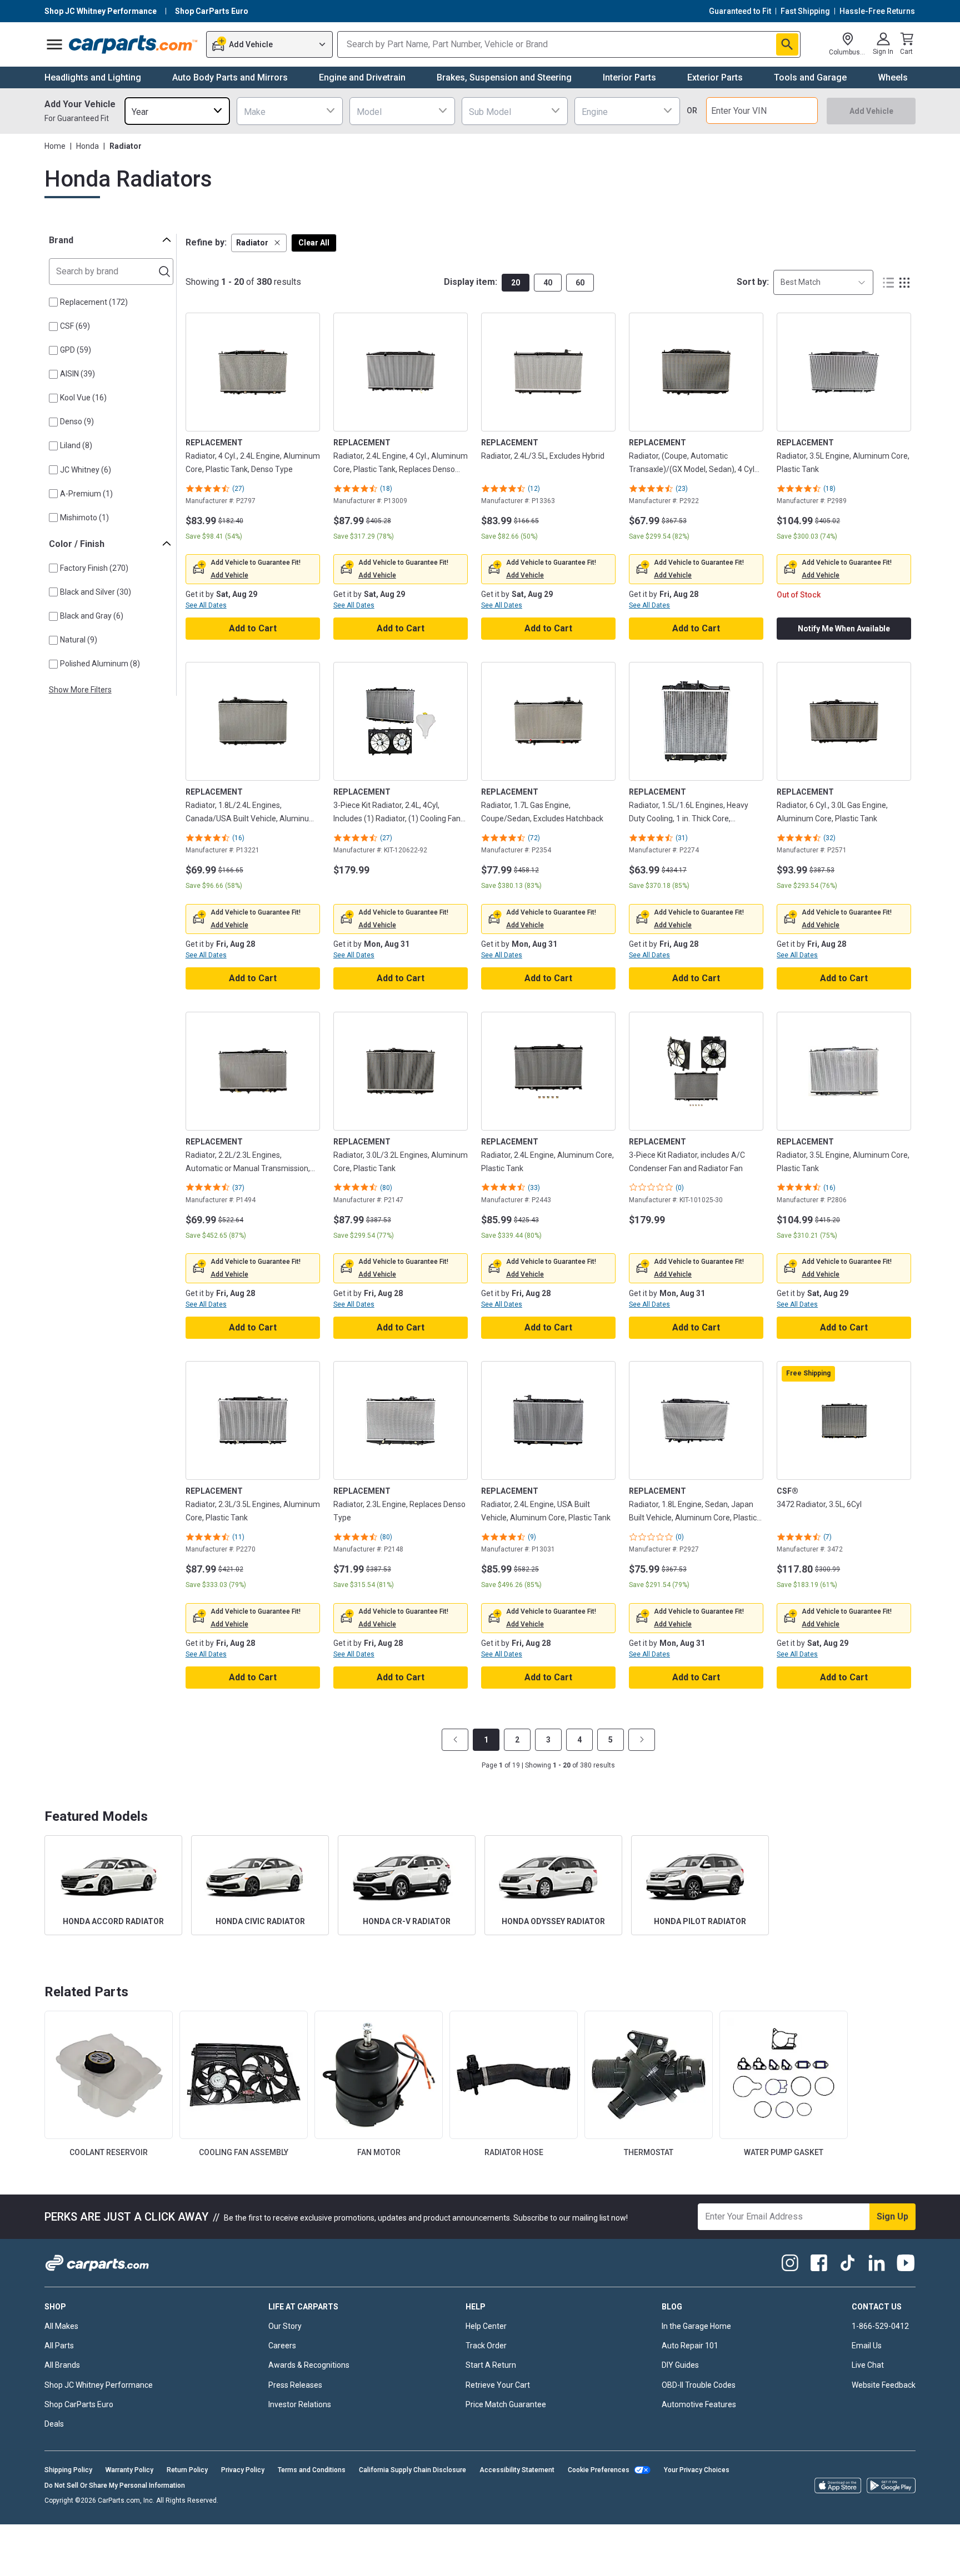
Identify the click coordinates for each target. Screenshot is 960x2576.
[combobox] (177, 111)
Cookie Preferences (599, 2470)
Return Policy (187, 2470)
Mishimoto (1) (84, 518)
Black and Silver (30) (96, 592)
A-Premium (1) (86, 494)
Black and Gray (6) (92, 616)
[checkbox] (53, 302)
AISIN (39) (77, 374)
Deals (54, 2424)
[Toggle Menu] (54, 44)
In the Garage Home (696, 2326)
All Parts (59, 2346)
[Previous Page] (455, 1740)
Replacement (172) (94, 302)
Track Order (486, 2346)
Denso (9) (77, 421)
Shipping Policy (68, 2470)
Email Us (867, 2346)
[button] (259, 243)
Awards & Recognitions (309, 2365)
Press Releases (295, 2385)
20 (516, 283)
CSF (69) (75, 326)
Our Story (285, 2326)
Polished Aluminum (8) (100, 664)
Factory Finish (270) (94, 568)
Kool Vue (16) (83, 398)
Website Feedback (884, 2385)
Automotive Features (699, 2404)
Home (55, 146)
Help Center (486, 2326)
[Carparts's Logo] (134, 44)
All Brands (62, 2365)
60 (580, 283)
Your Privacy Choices (697, 2470)
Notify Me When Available (844, 629)
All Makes (61, 2326)
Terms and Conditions (312, 2470)
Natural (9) (79, 640)
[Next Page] (642, 1740)
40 (548, 283)
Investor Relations (300, 2404)
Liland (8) (76, 445)
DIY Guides (680, 2365)
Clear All (314, 243)
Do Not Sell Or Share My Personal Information (115, 2485)
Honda (87, 146)
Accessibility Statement (517, 2470)
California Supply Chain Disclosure (412, 2470)
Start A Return (491, 2365)
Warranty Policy (129, 2470)
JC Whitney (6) (86, 470)
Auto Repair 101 (690, 2346)
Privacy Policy (243, 2470)
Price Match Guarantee (506, 2404)
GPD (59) (76, 350)
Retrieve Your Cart (498, 2385)
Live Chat (868, 2365)
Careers (282, 2346)
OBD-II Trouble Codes (699, 2385)
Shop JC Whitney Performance (99, 2385)
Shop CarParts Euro (79, 2404)
